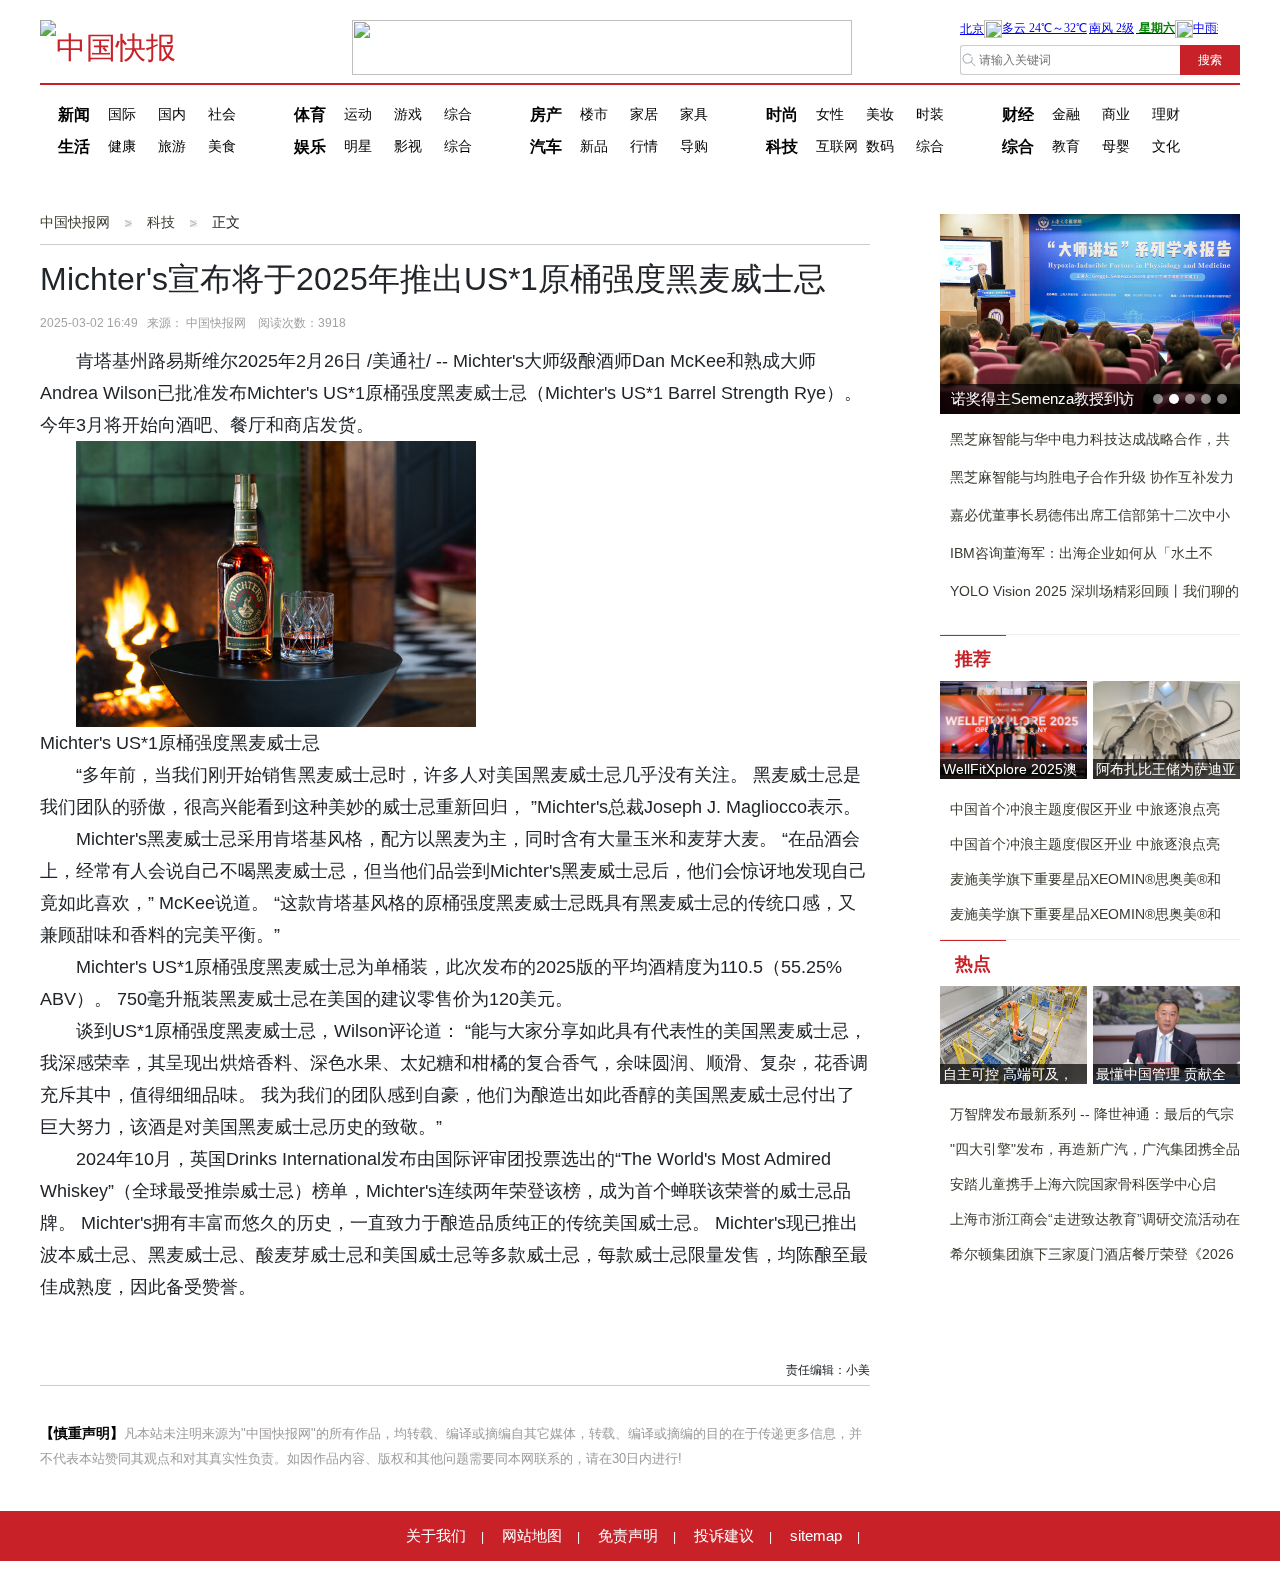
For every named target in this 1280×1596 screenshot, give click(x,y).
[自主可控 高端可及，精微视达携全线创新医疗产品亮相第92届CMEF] (1013, 1033)
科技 (782, 146)
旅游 (172, 146)
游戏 (408, 114)
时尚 (782, 114)
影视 (408, 146)
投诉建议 (724, 1535)
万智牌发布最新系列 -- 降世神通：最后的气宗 (1092, 1114)
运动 (358, 114)
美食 (222, 146)
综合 (458, 114)
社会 (222, 114)
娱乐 (310, 146)
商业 (1116, 114)
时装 (930, 114)
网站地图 (532, 1535)
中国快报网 (75, 222)
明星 (358, 146)
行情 (644, 146)
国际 (122, 114)
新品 (594, 146)
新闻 (74, 114)
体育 (310, 114)
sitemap (816, 1535)
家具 (694, 114)
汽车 (546, 146)
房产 (546, 114)
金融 (1066, 114)
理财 (1166, 114)
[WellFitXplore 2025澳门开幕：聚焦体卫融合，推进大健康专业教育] (1013, 728)
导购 (694, 146)
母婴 (1116, 146)
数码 (880, 146)
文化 (1166, 146)
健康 (122, 146)
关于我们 (436, 1535)
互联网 (837, 146)
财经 (1018, 114)
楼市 (594, 114)
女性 (830, 114)
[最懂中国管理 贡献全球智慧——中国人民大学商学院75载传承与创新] (1166, 1033)
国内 (172, 114)
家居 (644, 114)
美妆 (880, 114)
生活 (74, 146)
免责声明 (628, 1535)
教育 (1066, 146)
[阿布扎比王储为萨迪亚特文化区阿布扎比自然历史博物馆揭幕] (1166, 728)
